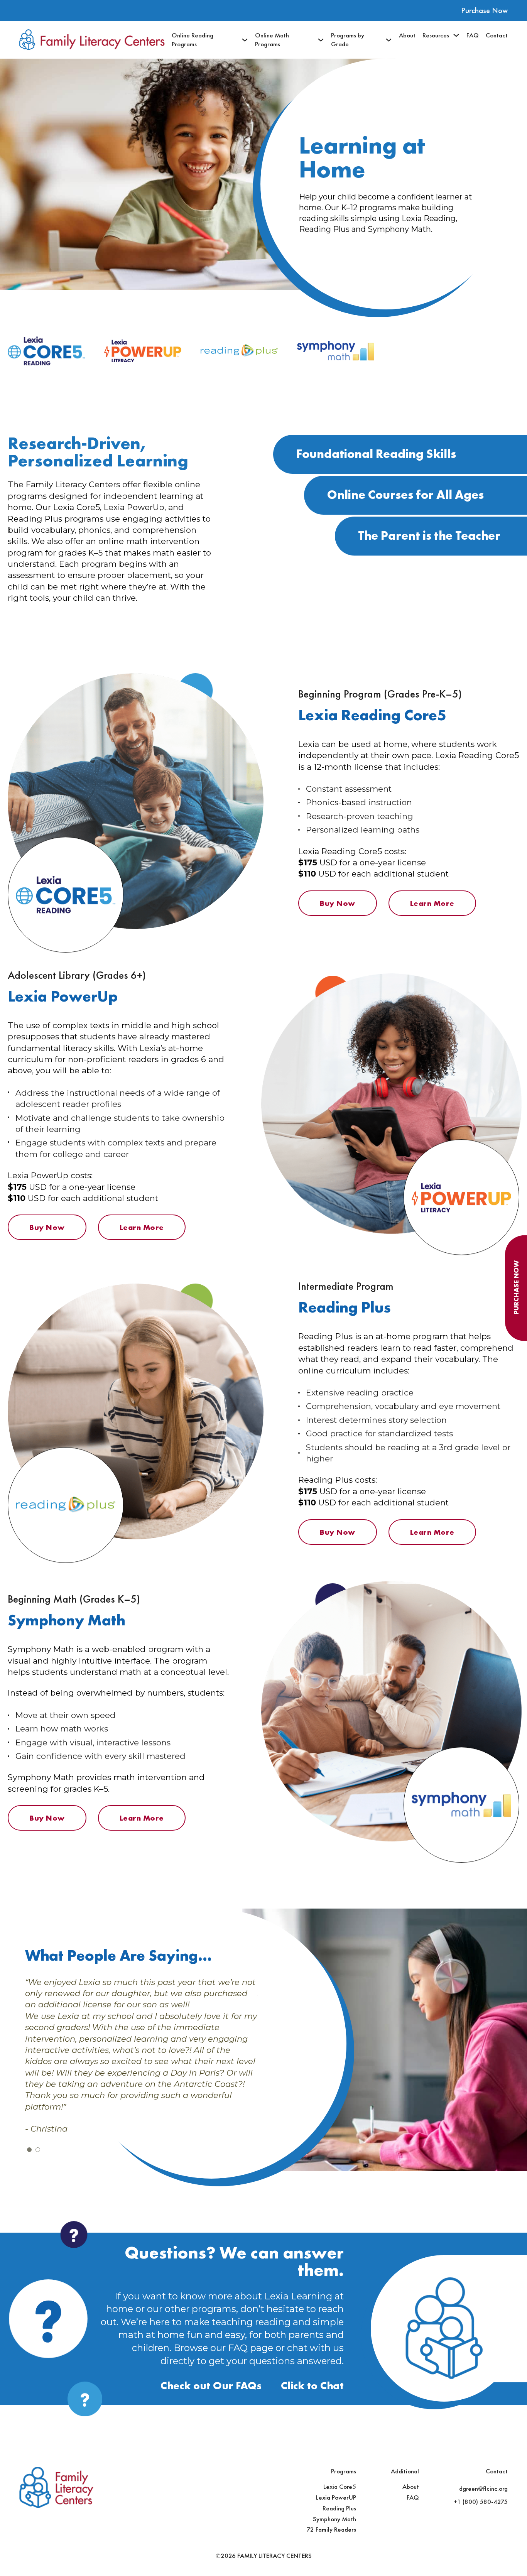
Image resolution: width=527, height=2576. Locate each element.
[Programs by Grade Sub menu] (389, 40)
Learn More (432, 903)
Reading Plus (339, 2508)
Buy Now (338, 903)
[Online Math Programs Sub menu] (321, 40)
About (407, 35)
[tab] (29, 2150)
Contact (497, 35)
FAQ (473, 35)
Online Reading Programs (193, 40)
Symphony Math (334, 2519)
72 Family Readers (331, 2529)
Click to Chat (312, 2386)
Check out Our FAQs (211, 2386)
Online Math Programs (272, 40)
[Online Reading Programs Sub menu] (245, 40)
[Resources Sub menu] (456, 35)
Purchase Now (484, 10)
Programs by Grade (348, 40)
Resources (436, 35)
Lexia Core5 (340, 2486)
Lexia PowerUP (336, 2497)
